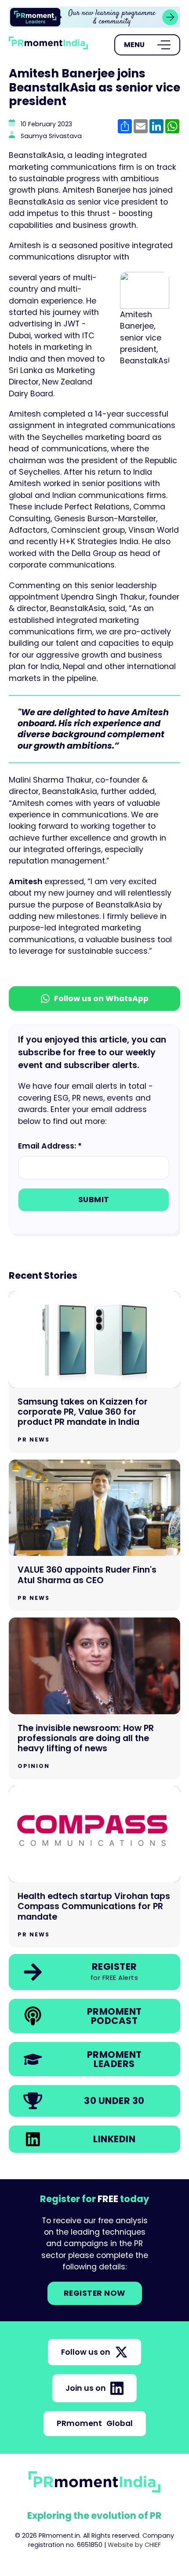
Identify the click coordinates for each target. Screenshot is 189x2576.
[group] (94, 17)
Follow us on (86, 2352)
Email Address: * (50, 1146)
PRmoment (95, 2423)
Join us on (86, 2388)
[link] (94, 17)
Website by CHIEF (134, 2545)
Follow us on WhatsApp (101, 999)
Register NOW (95, 2293)
